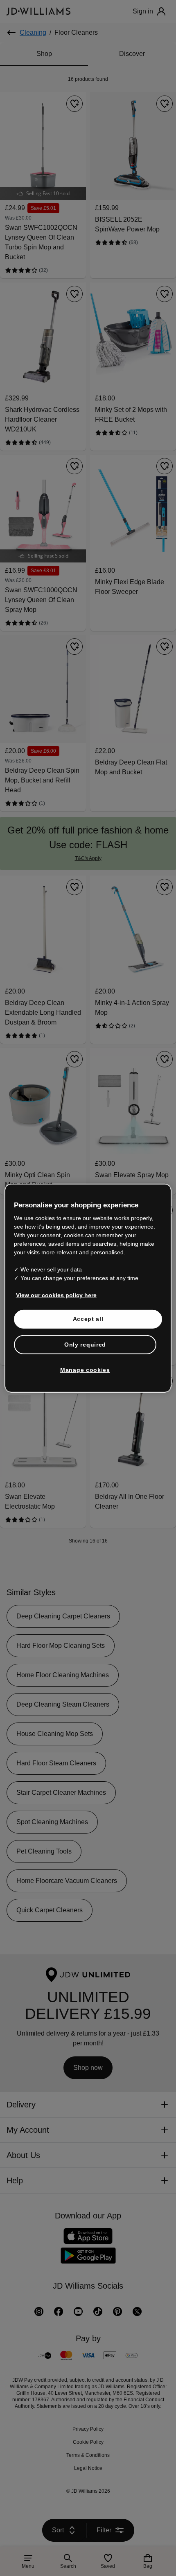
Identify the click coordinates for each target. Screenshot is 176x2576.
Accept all (88, 1328)
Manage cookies (85, 1379)
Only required (85, 1354)
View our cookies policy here (57, 1304)
